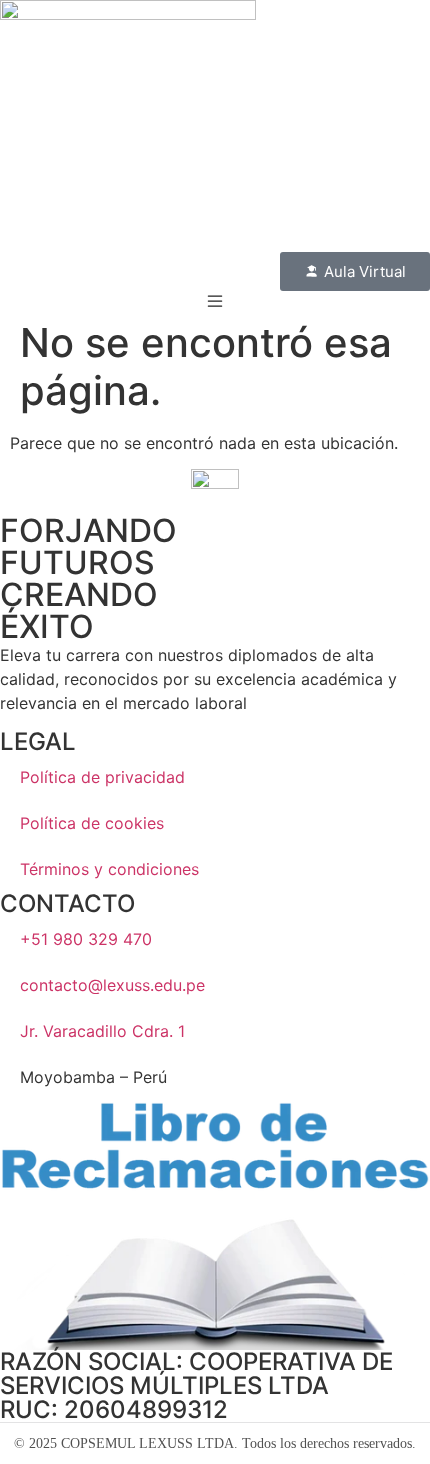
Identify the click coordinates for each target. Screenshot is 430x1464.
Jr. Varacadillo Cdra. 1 (102, 1031)
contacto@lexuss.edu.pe (112, 985)
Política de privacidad (102, 777)
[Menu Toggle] (215, 301)
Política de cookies (92, 823)
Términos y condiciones (109, 869)
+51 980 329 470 (86, 939)
